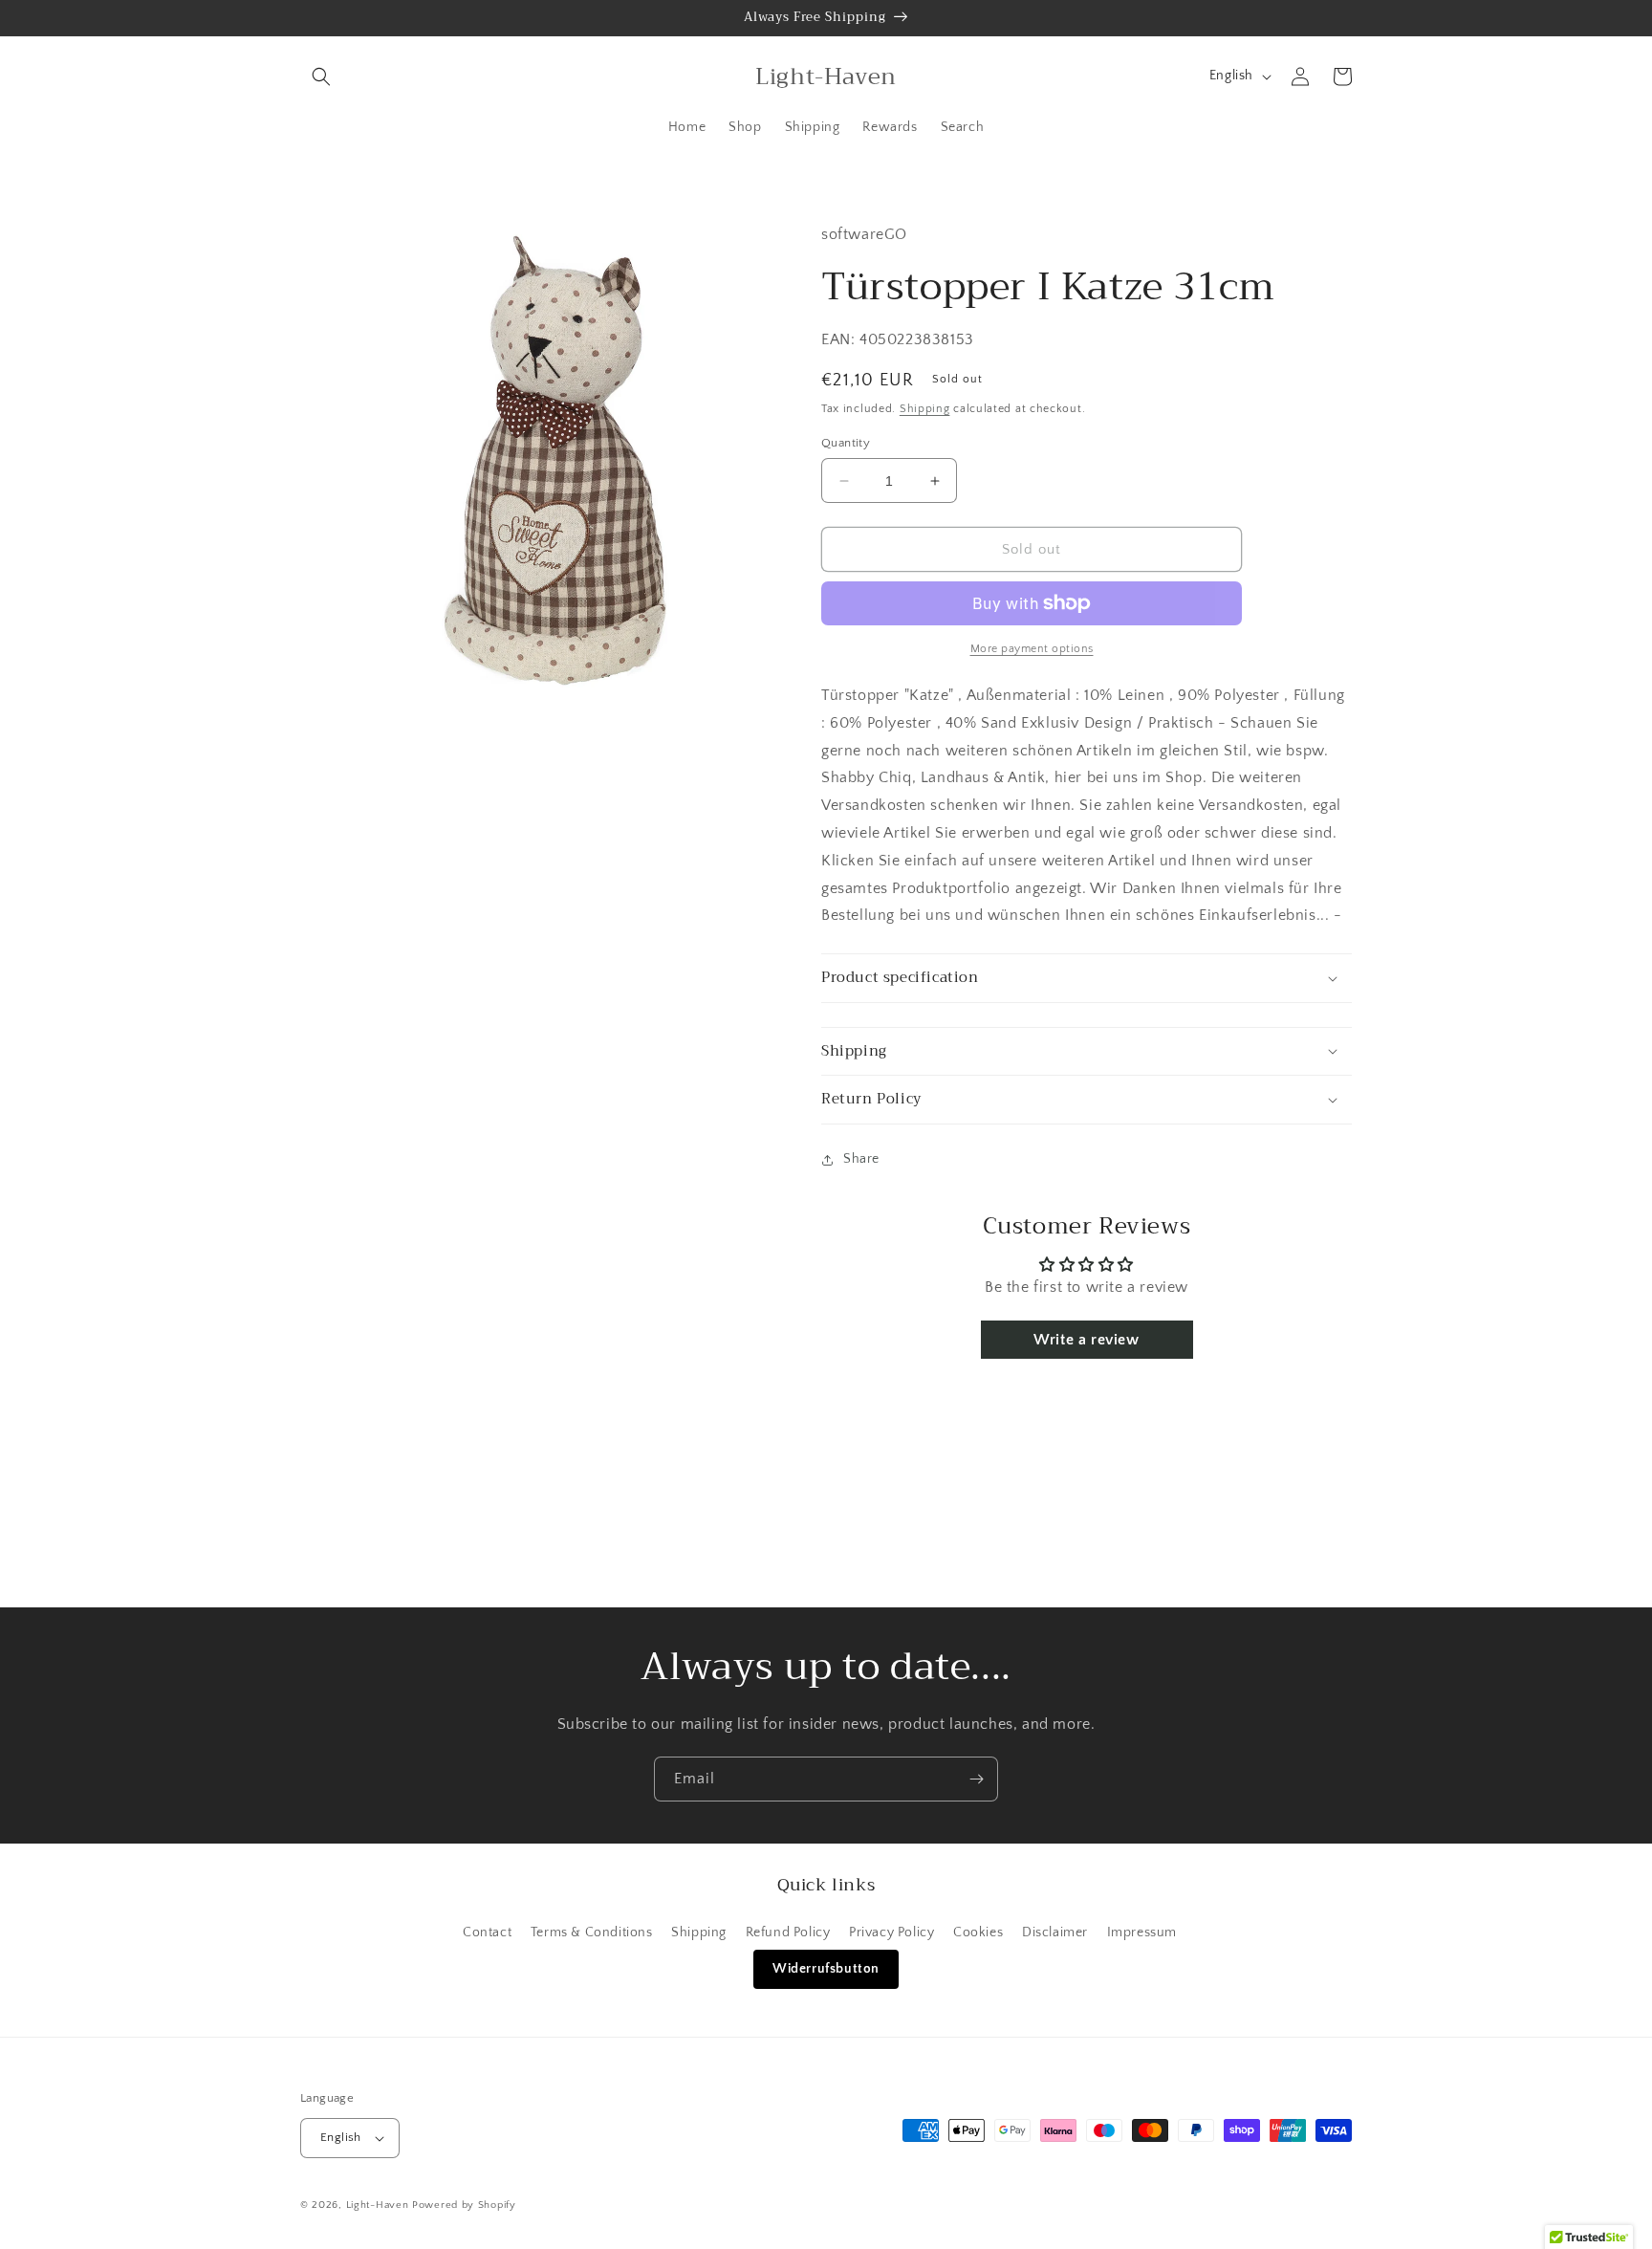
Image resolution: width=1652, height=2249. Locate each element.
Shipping (925, 409)
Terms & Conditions (592, 1932)
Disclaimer (1055, 1932)
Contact (487, 1932)
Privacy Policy (891, 1932)
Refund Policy (788, 1932)
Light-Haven (378, 2205)
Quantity (846, 443)
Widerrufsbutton (826, 1969)
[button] (321, 76)
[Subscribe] (976, 1779)
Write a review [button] (1086, 1340)
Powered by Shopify (464, 2205)
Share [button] (861, 1159)
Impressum (1142, 1932)
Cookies (978, 1932)
